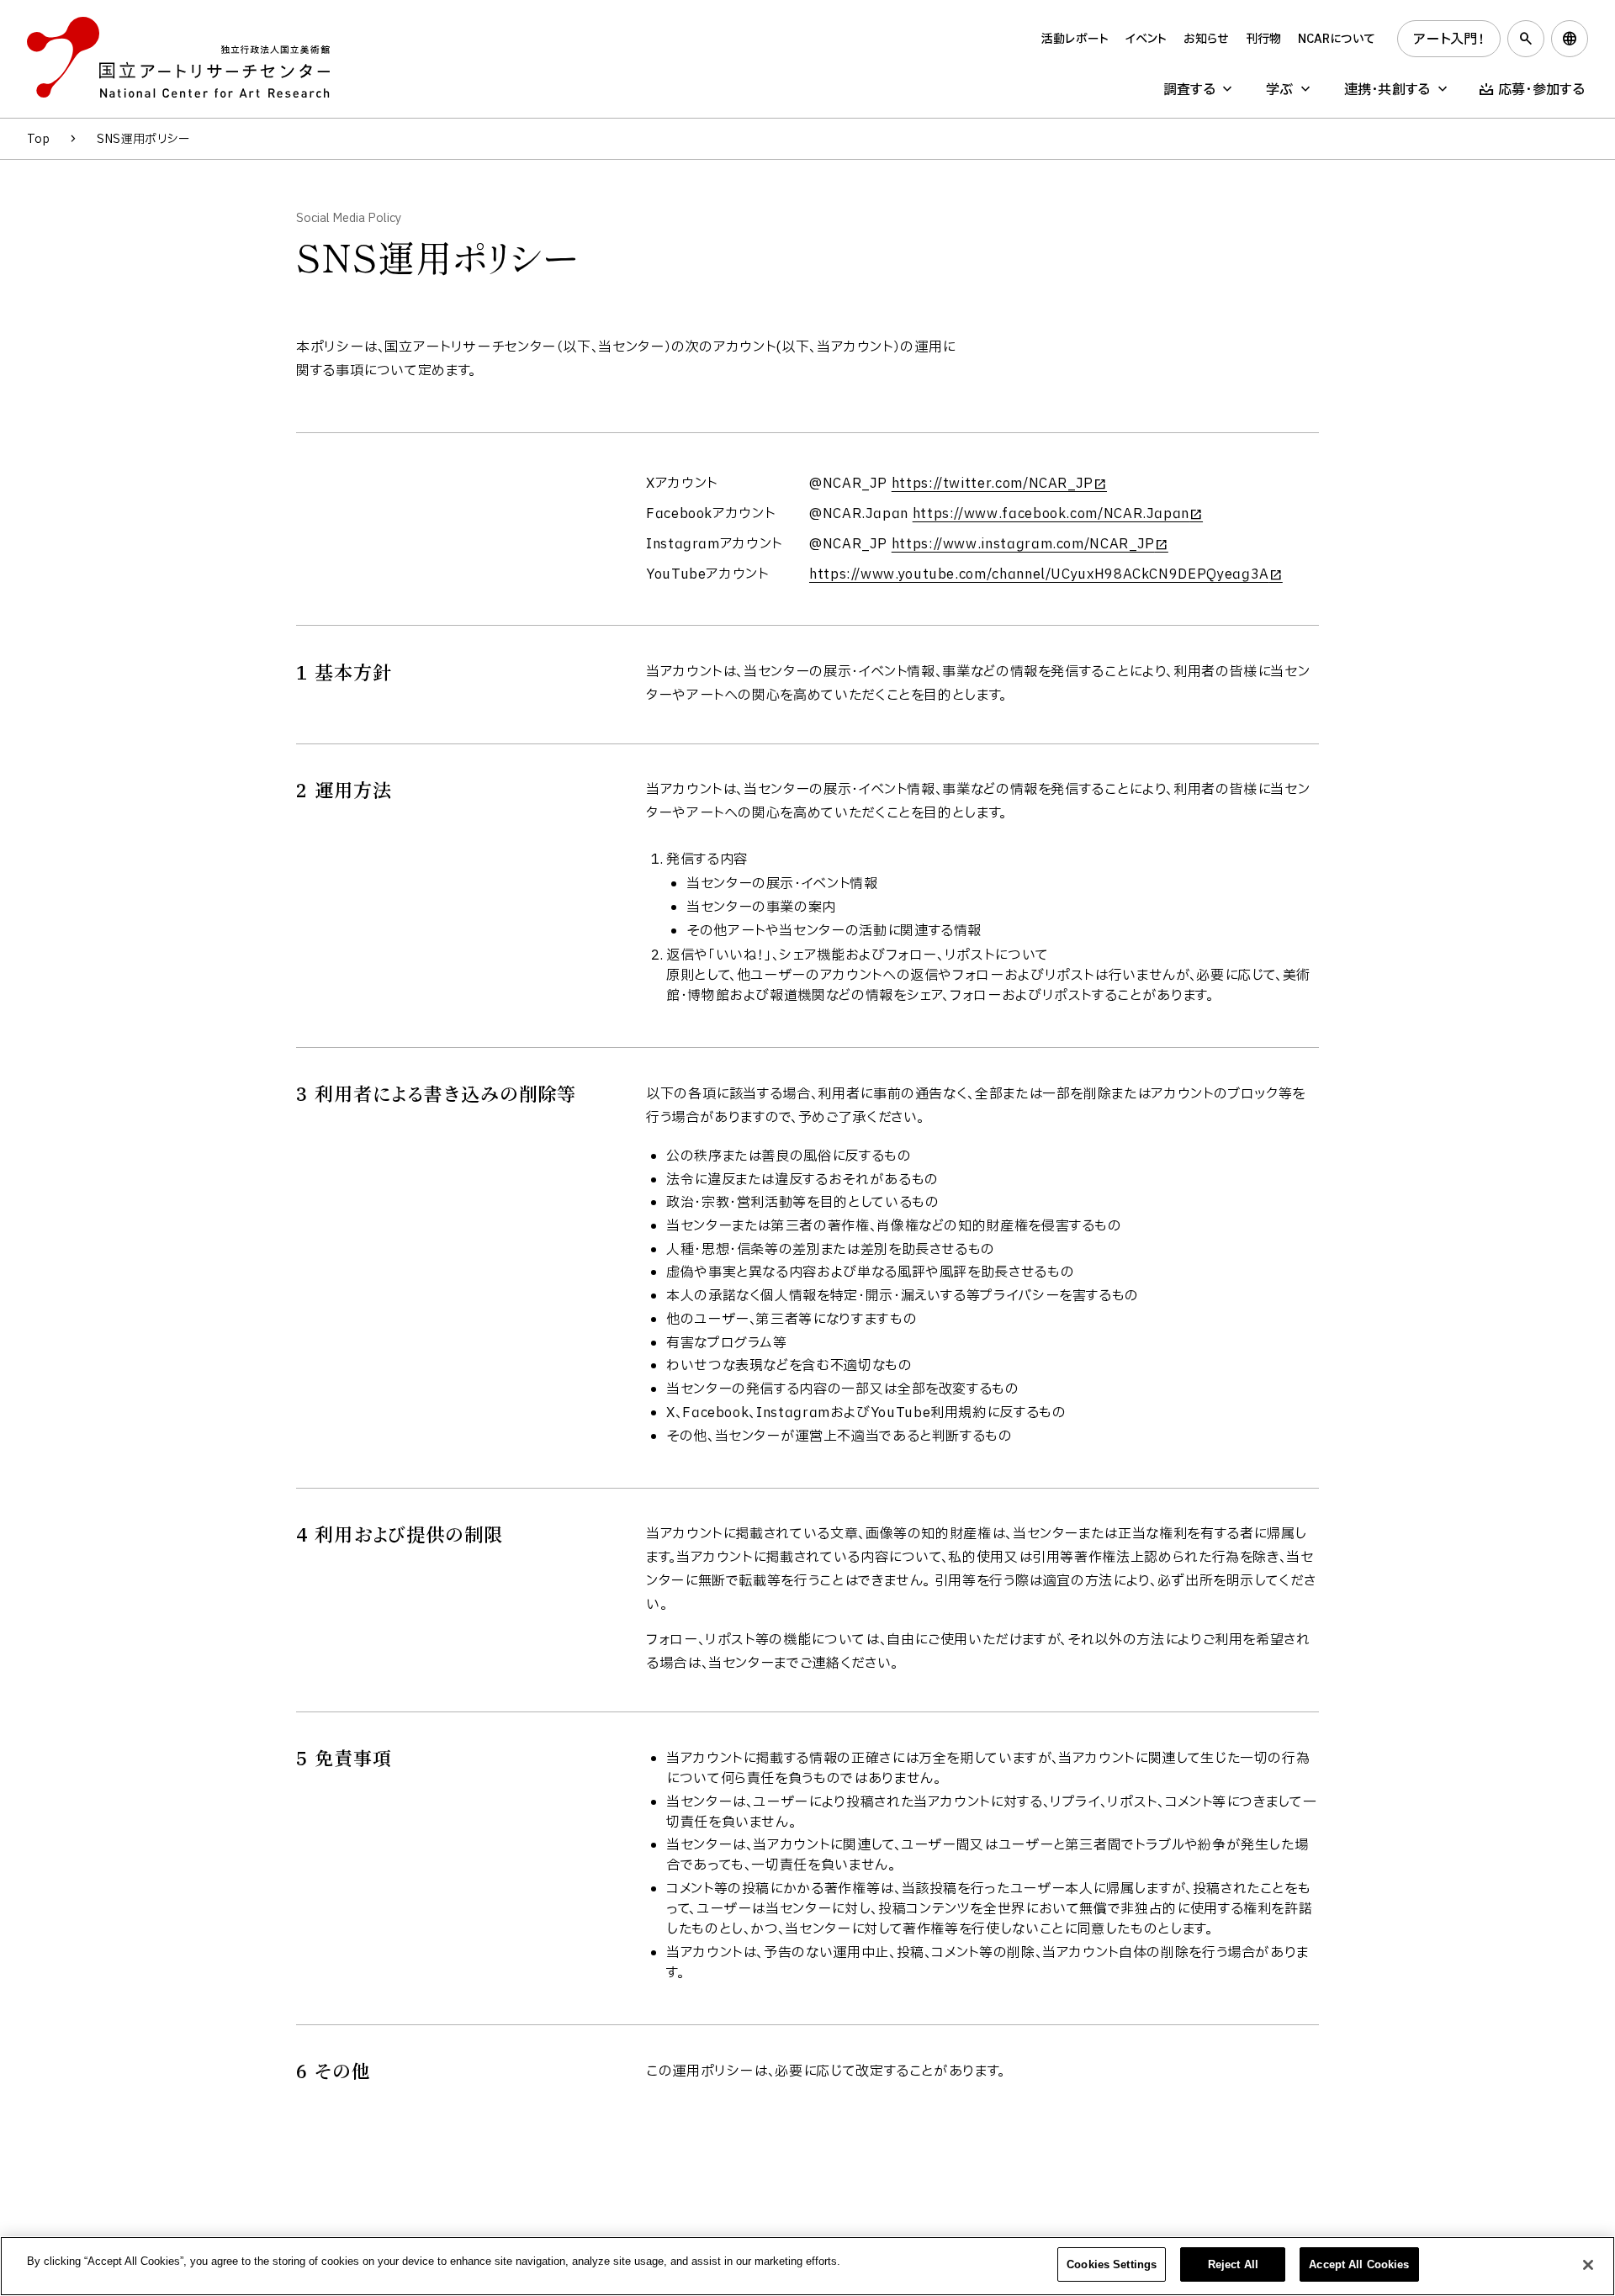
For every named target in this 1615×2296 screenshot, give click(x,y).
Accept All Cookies (1359, 2264)
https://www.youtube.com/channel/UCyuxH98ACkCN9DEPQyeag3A (1039, 574)
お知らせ (1206, 39)
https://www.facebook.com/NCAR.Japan (1051, 514)
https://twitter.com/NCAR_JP (993, 484)
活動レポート (1075, 39)
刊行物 (1263, 39)
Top (38, 139)
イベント (1146, 39)
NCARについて (1337, 39)
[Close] (1588, 2265)
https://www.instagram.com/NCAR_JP (1023, 544)
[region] (807, 2266)
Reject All (1233, 2264)
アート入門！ (1449, 40)
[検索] (1526, 39)
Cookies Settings (1112, 2264)
